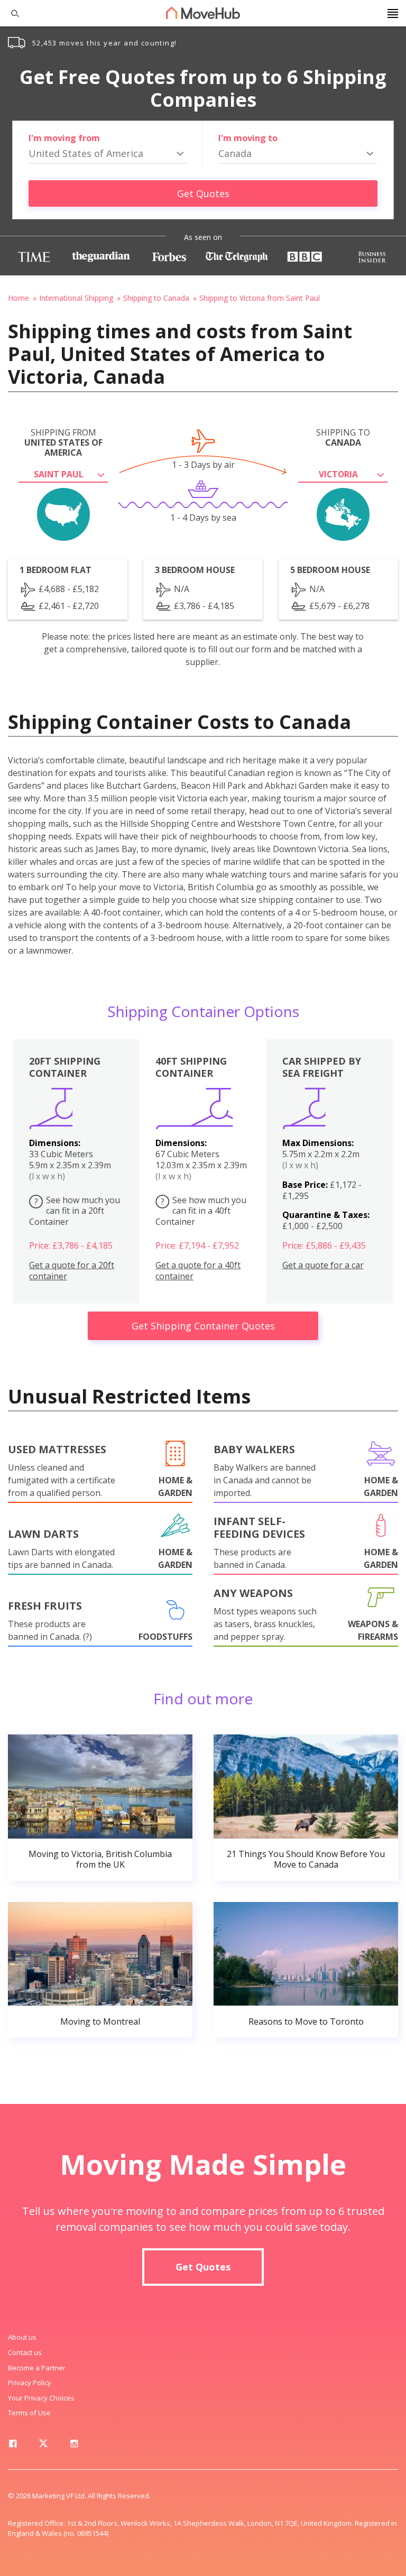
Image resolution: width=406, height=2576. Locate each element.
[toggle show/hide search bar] (11, 13)
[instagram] (74, 2445)
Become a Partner (37, 2368)
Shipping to (343, 438)
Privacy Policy (30, 2383)
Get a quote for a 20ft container (72, 1271)
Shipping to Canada (156, 298)
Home (19, 298)
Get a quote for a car (323, 1265)
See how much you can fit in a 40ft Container (201, 1211)
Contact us (25, 2352)
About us (22, 2337)
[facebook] (13, 2445)
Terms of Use (29, 2413)
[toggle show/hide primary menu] (393, 13)
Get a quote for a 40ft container (198, 1271)
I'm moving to (248, 138)
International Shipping (76, 298)
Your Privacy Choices (41, 2398)
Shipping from (63, 443)
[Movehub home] (203, 13)
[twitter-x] (43, 2445)
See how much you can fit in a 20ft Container (75, 1211)
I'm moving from (64, 138)
